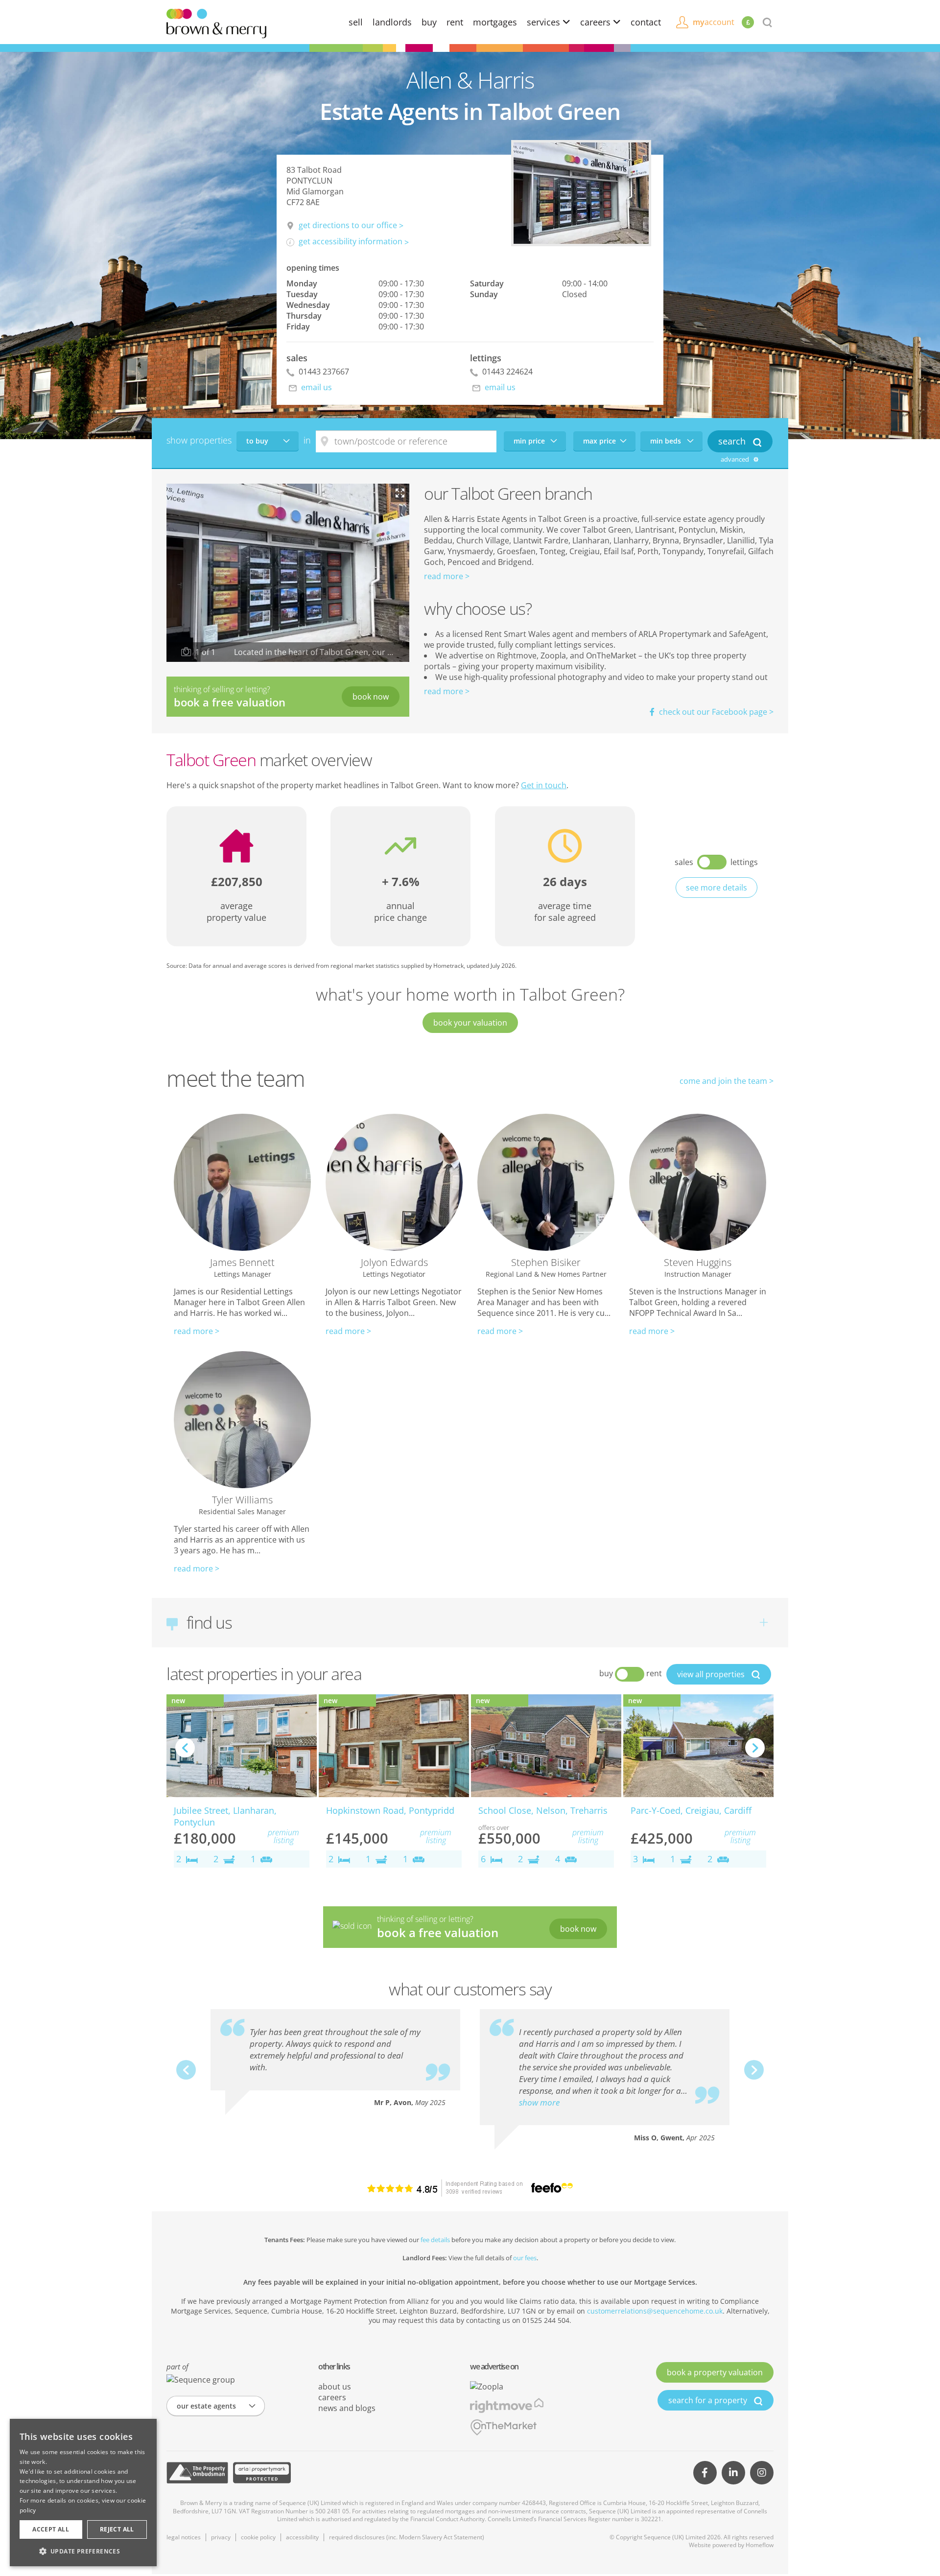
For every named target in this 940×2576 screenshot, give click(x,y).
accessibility (302, 2537)
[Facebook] (705, 2473)
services (545, 22)
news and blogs (347, 2408)
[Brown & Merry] (216, 23)
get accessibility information (351, 241)
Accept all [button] (51, 2529)
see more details (717, 888)
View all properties (712, 1674)
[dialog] (83, 2493)
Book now (371, 697)
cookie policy (258, 2537)
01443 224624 (506, 372)
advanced (736, 459)
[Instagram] (762, 2473)
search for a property (709, 2400)
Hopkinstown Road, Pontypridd (390, 1810)
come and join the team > (727, 1081)
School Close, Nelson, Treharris (543, 1810)
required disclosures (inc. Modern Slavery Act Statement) (407, 2537)
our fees (525, 2258)
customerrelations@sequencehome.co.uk (655, 2311)
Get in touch (544, 785)
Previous (185, 1748)
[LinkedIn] (733, 2473)
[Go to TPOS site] (197, 2473)
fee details (435, 2240)
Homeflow (760, 2545)
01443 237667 (323, 372)
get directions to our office (348, 225)
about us (335, 2387)
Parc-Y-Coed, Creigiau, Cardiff (691, 1810)
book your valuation (470, 1023)
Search (733, 441)
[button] (83, 2551)
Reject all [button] (117, 2529)
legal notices (184, 2537)
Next (755, 1748)
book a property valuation (715, 2372)
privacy (221, 2537)
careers (597, 22)
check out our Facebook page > (715, 712)
